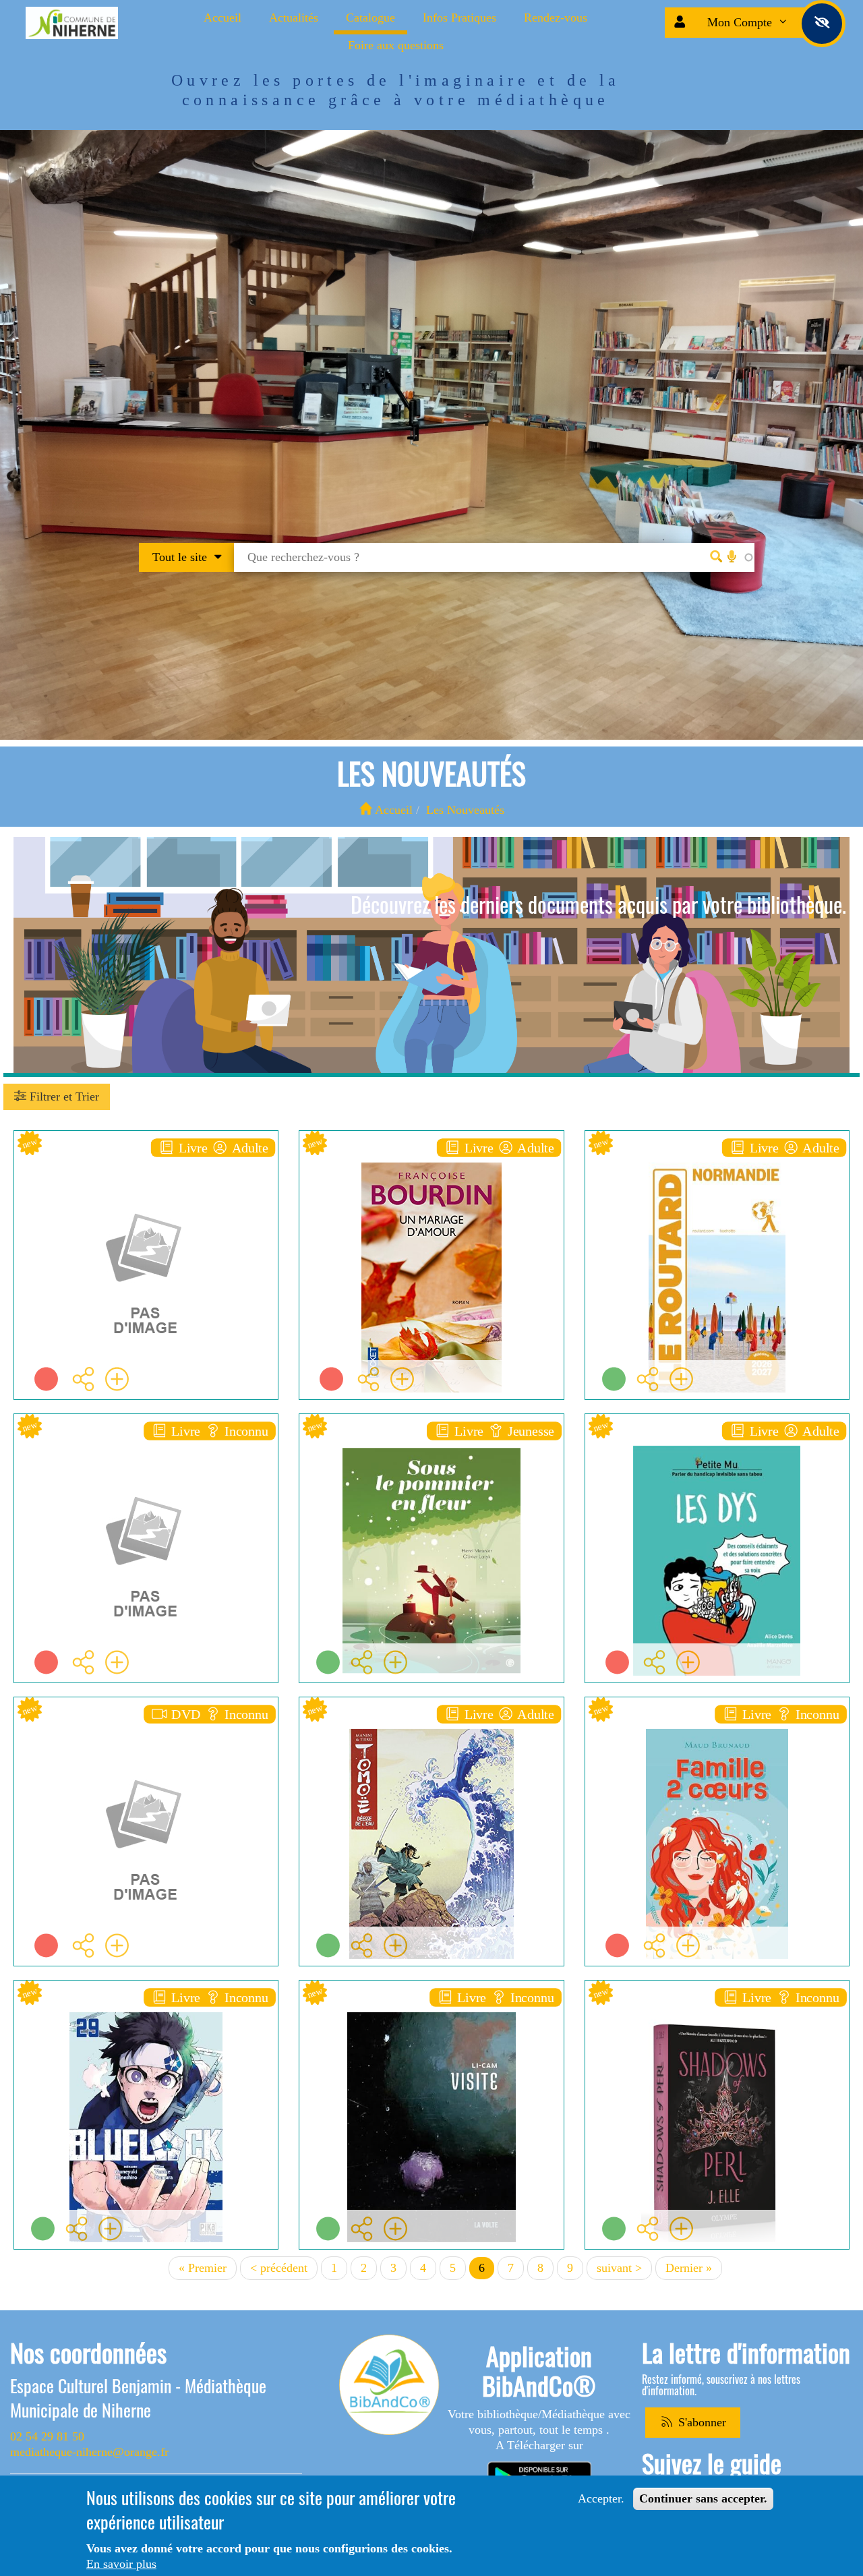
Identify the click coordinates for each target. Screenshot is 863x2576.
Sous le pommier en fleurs (431, 1442)
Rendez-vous (556, 18)
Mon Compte (741, 22)
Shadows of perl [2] (717, 2009)
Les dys (717, 1442)
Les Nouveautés (465, 810)
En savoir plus (121, 2564)
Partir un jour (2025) (146, 1725)
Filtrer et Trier (63, 1096)
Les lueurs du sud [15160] (146, 1159)
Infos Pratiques (459, 18)
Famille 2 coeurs (717, 1725)
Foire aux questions (396, 45)
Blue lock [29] (146, 2009)
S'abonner (701, 2422)
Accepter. (601, 2498)
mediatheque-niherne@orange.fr (89, 2452)
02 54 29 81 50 (47, 2436)
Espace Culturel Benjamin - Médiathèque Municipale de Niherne (138, 2398)
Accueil (222, 18)
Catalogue (370, 18)
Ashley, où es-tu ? (146, 1442)
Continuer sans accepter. (703, 2498)
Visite (431, 2009)
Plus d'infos (153, 1253)
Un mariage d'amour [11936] (439, 1159)
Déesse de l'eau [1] (431, 1725)
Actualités (294, 18)
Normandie (717, 1159)
